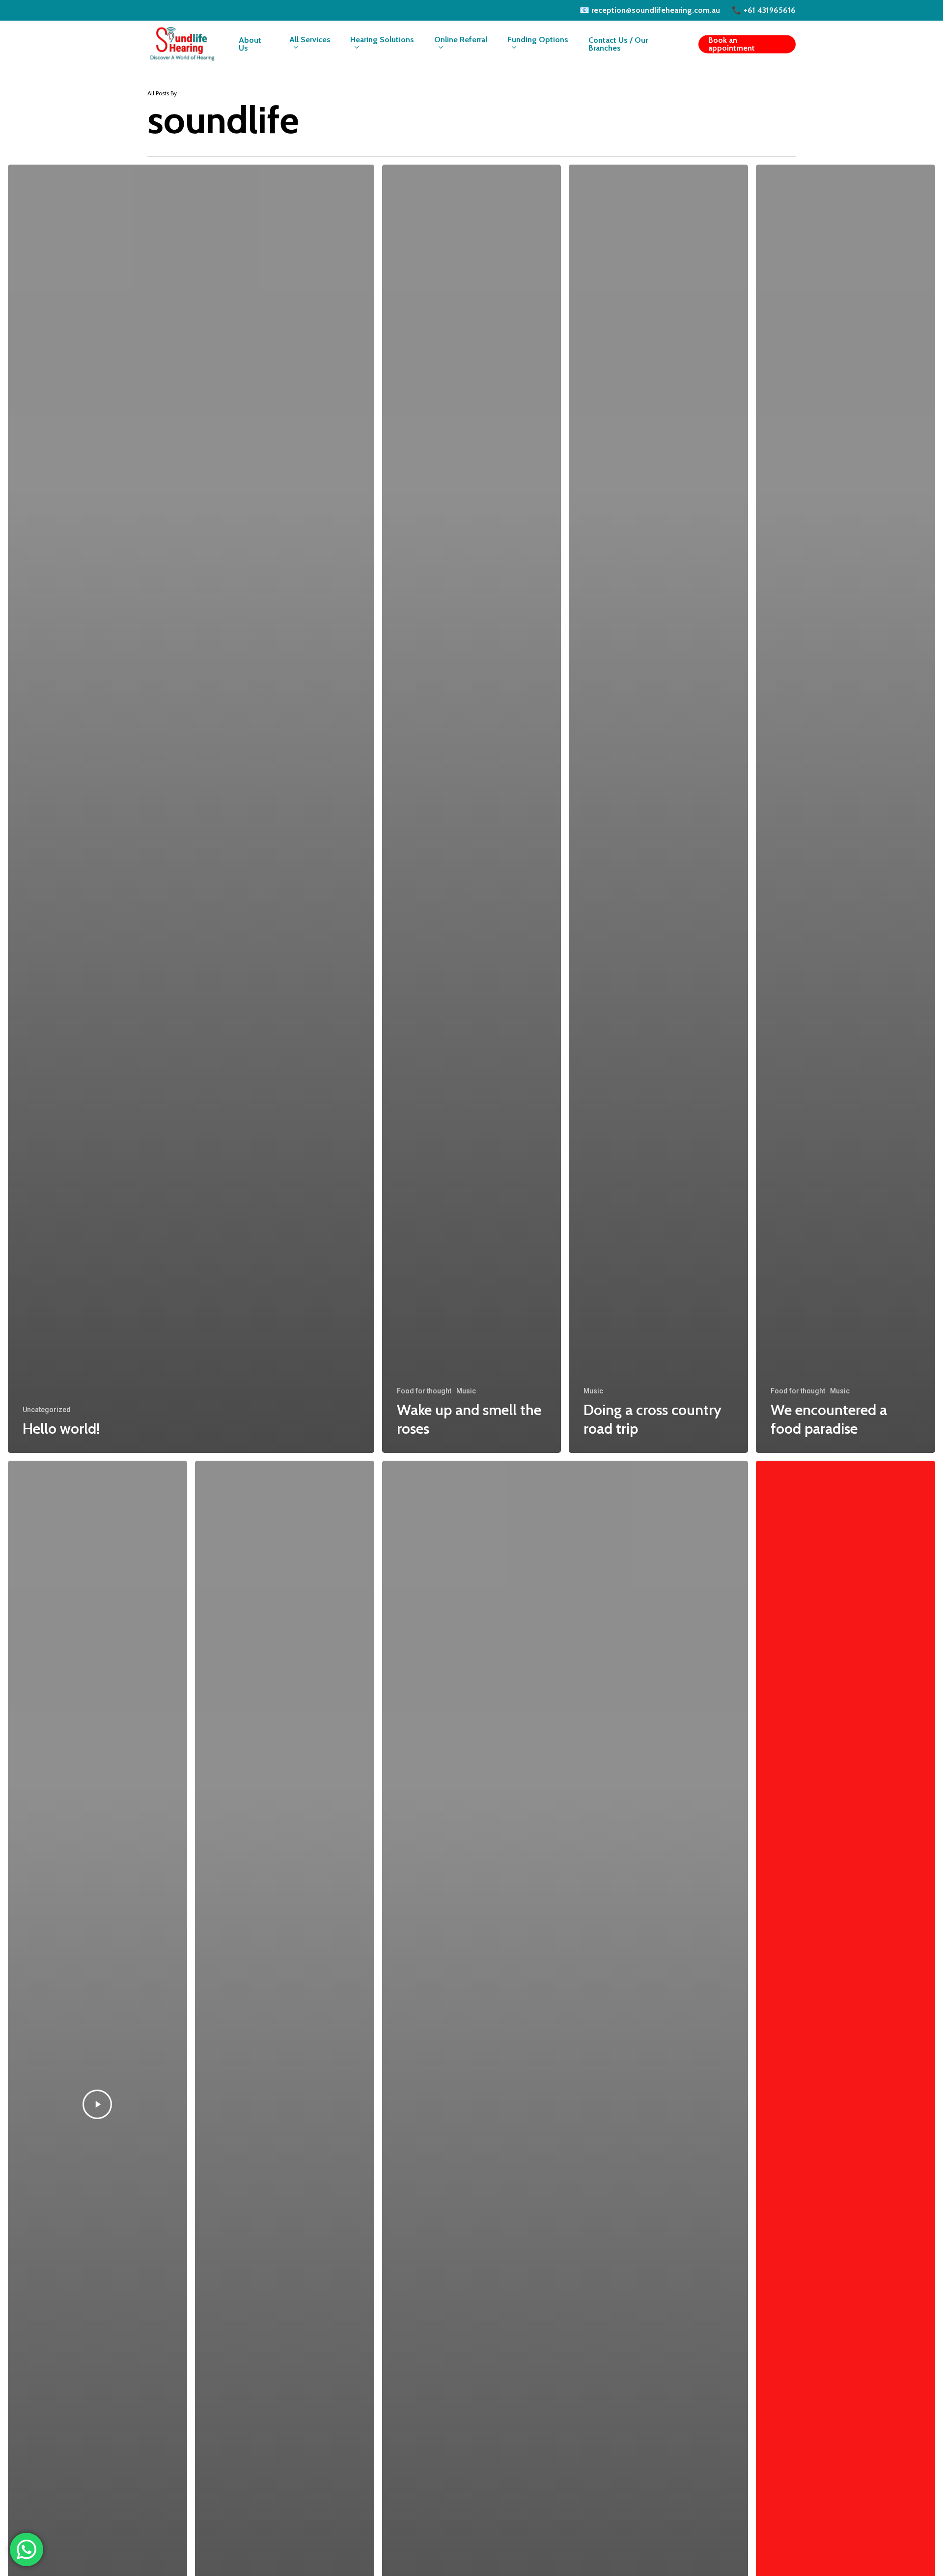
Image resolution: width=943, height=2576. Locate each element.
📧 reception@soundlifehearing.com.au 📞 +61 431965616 (688, 10)
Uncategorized (47, 1410)
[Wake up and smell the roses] (472, 809)
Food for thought (424, 1391)
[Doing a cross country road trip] (658, 809)
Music (466, 1391)
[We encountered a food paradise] (846, 809)
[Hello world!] (191, 809)
